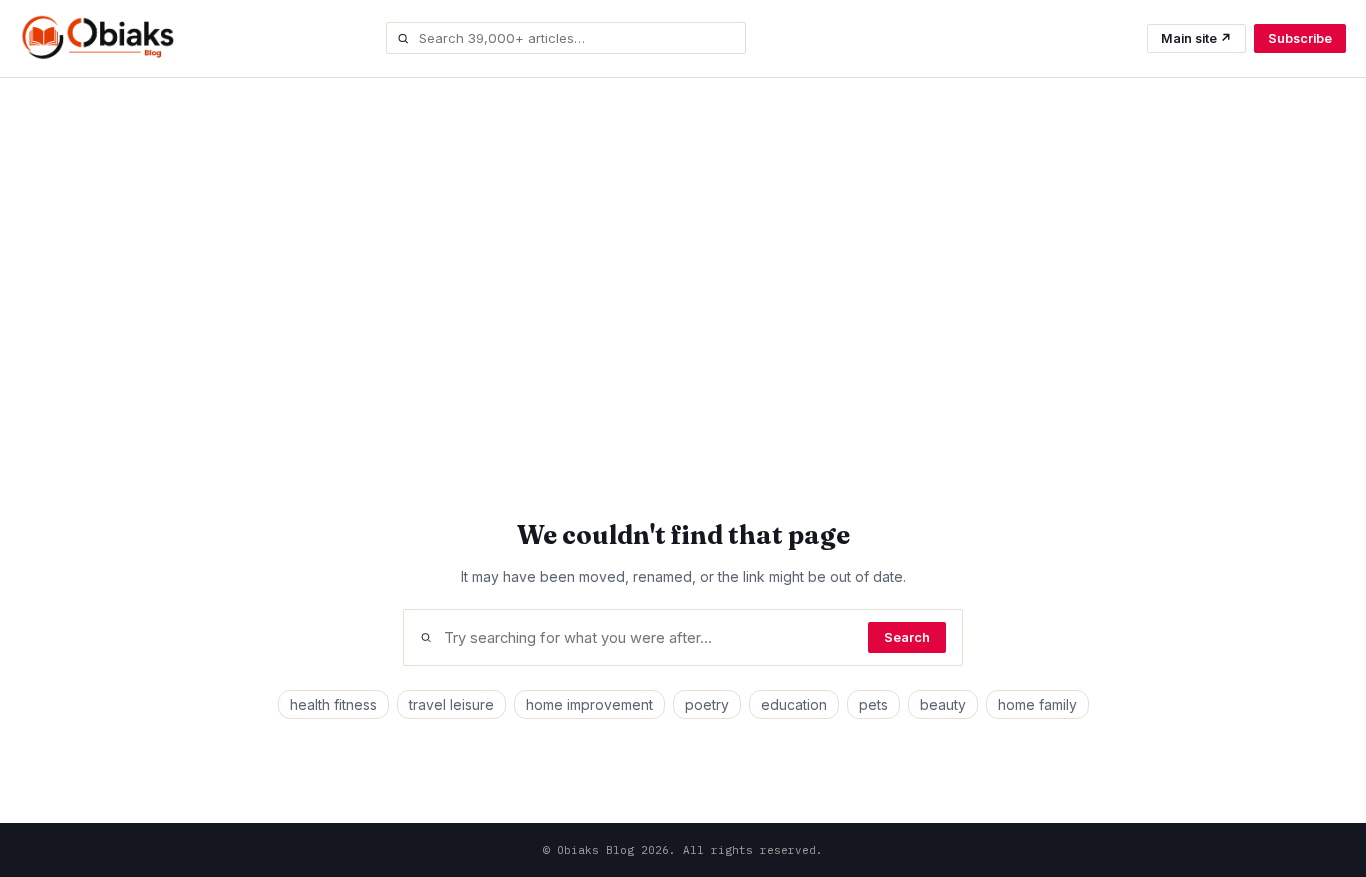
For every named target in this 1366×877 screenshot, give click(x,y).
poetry (707, 704)
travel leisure (451, 704)
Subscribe (1300, 38)
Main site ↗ (1196, 38)
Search (907, 637)
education (794, 704)
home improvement (589, 704)
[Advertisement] (683, 250)
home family (1037, 704)
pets (873, 704)
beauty (943, 704)
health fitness (333, 704)
